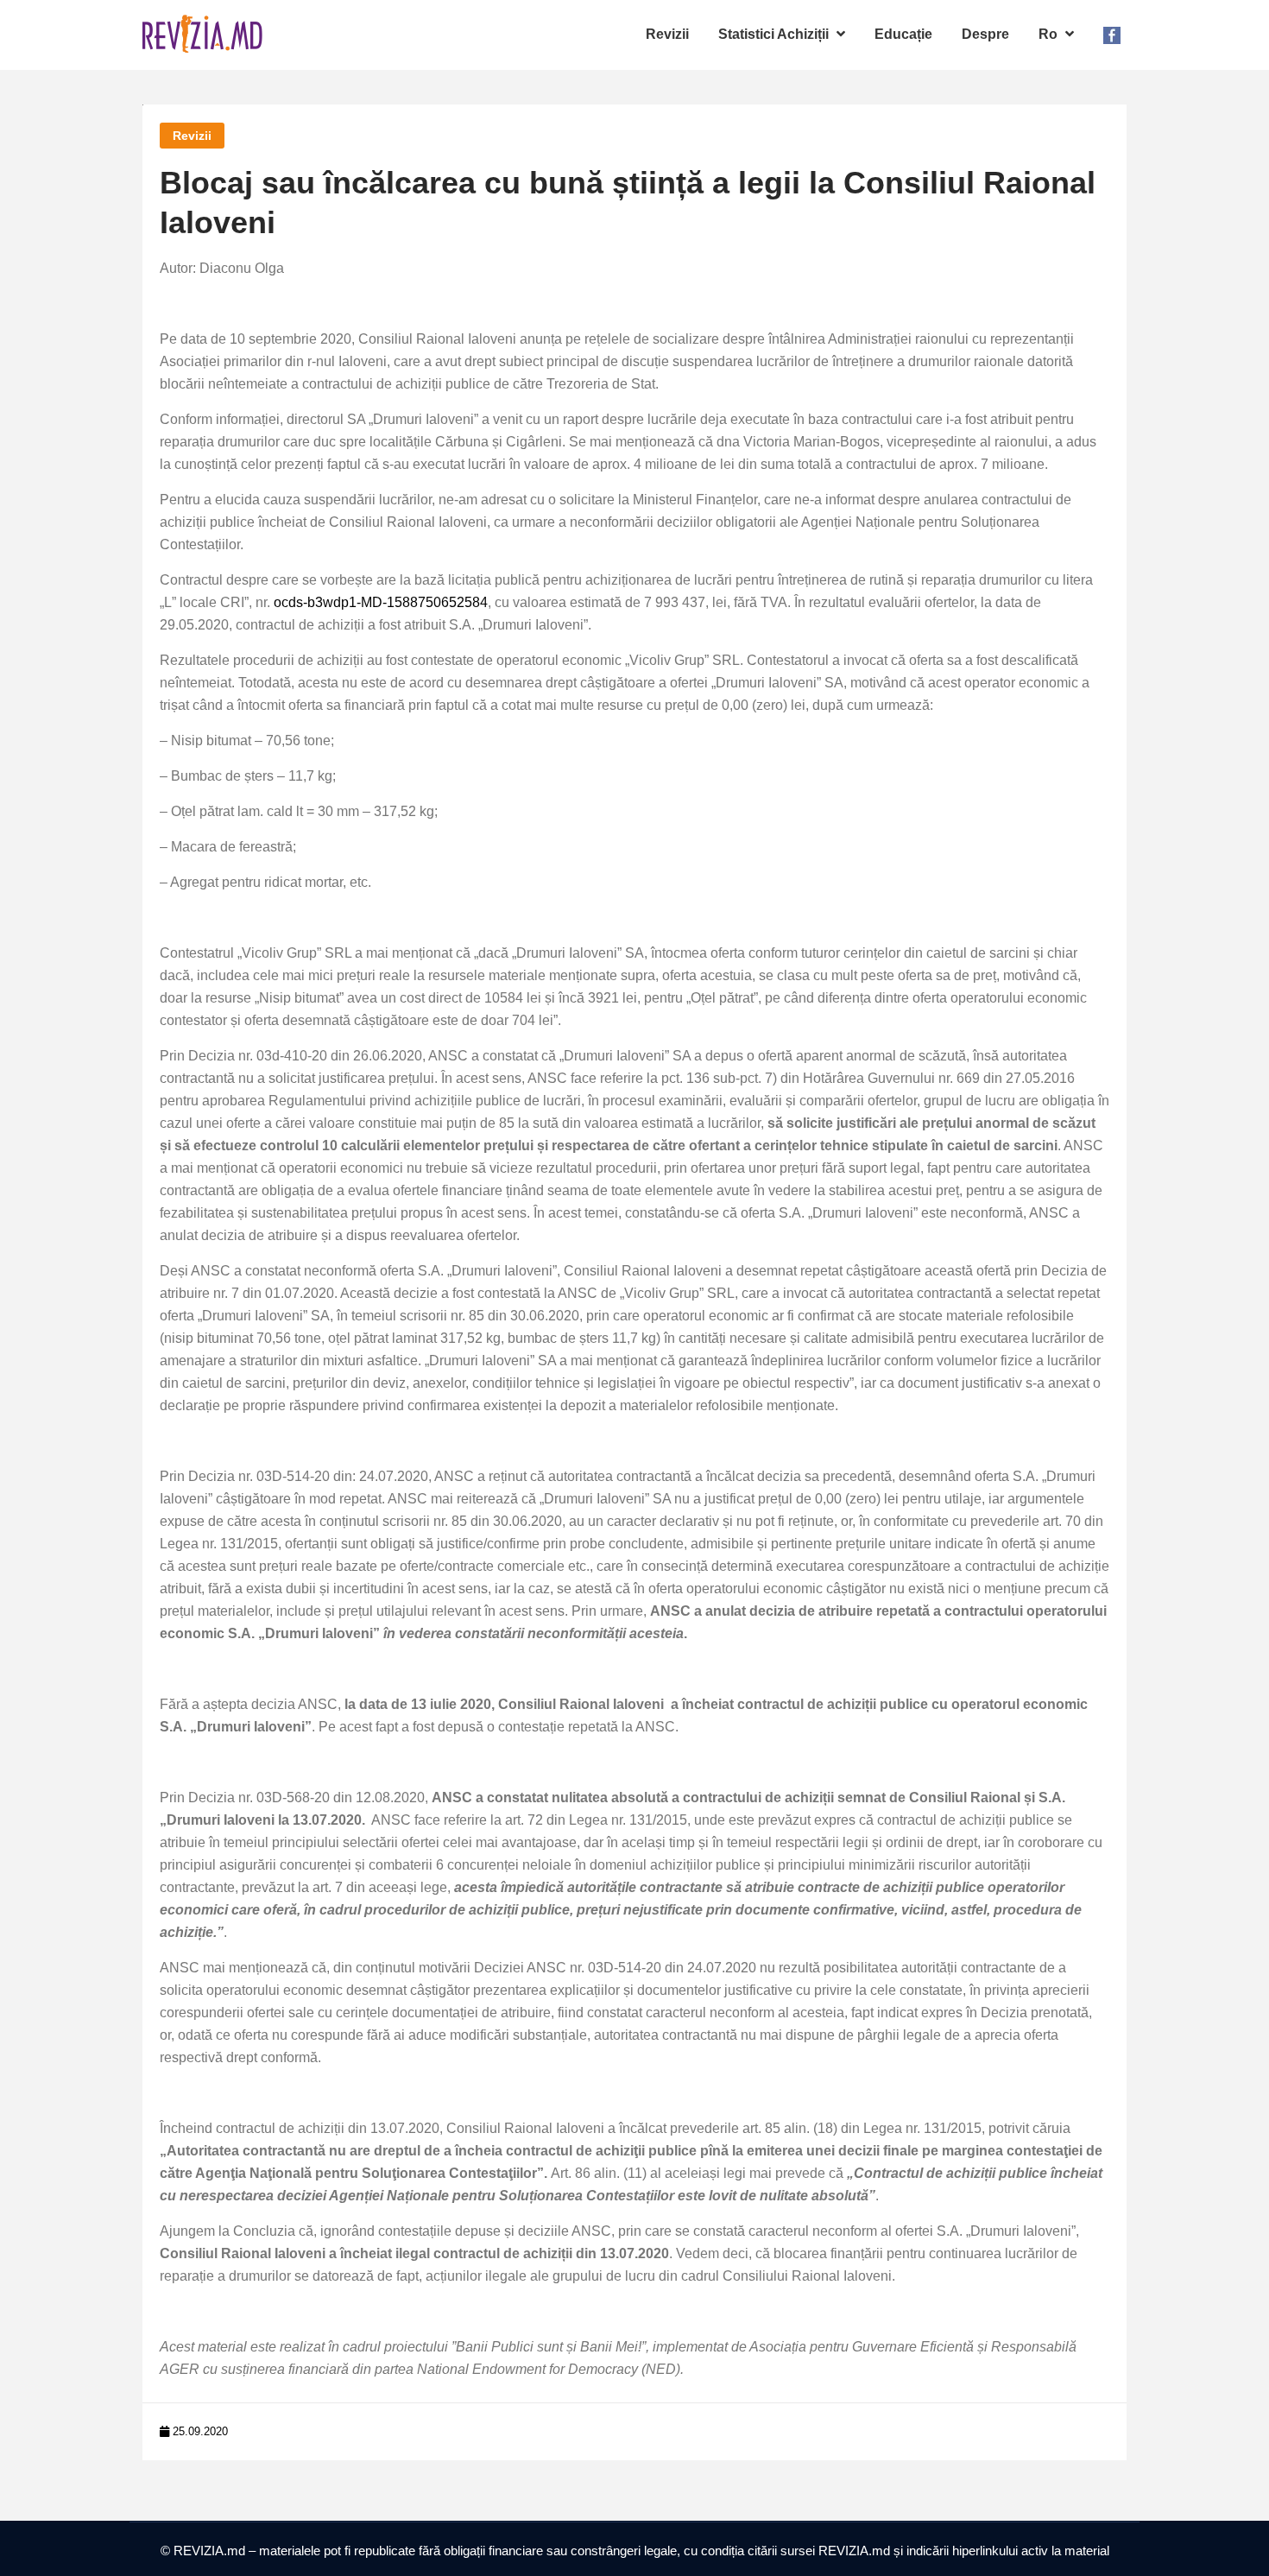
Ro (1050, 34)
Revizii (667, 34)
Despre (985, 34)
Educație (903, 34)
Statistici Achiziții (775, 34)
